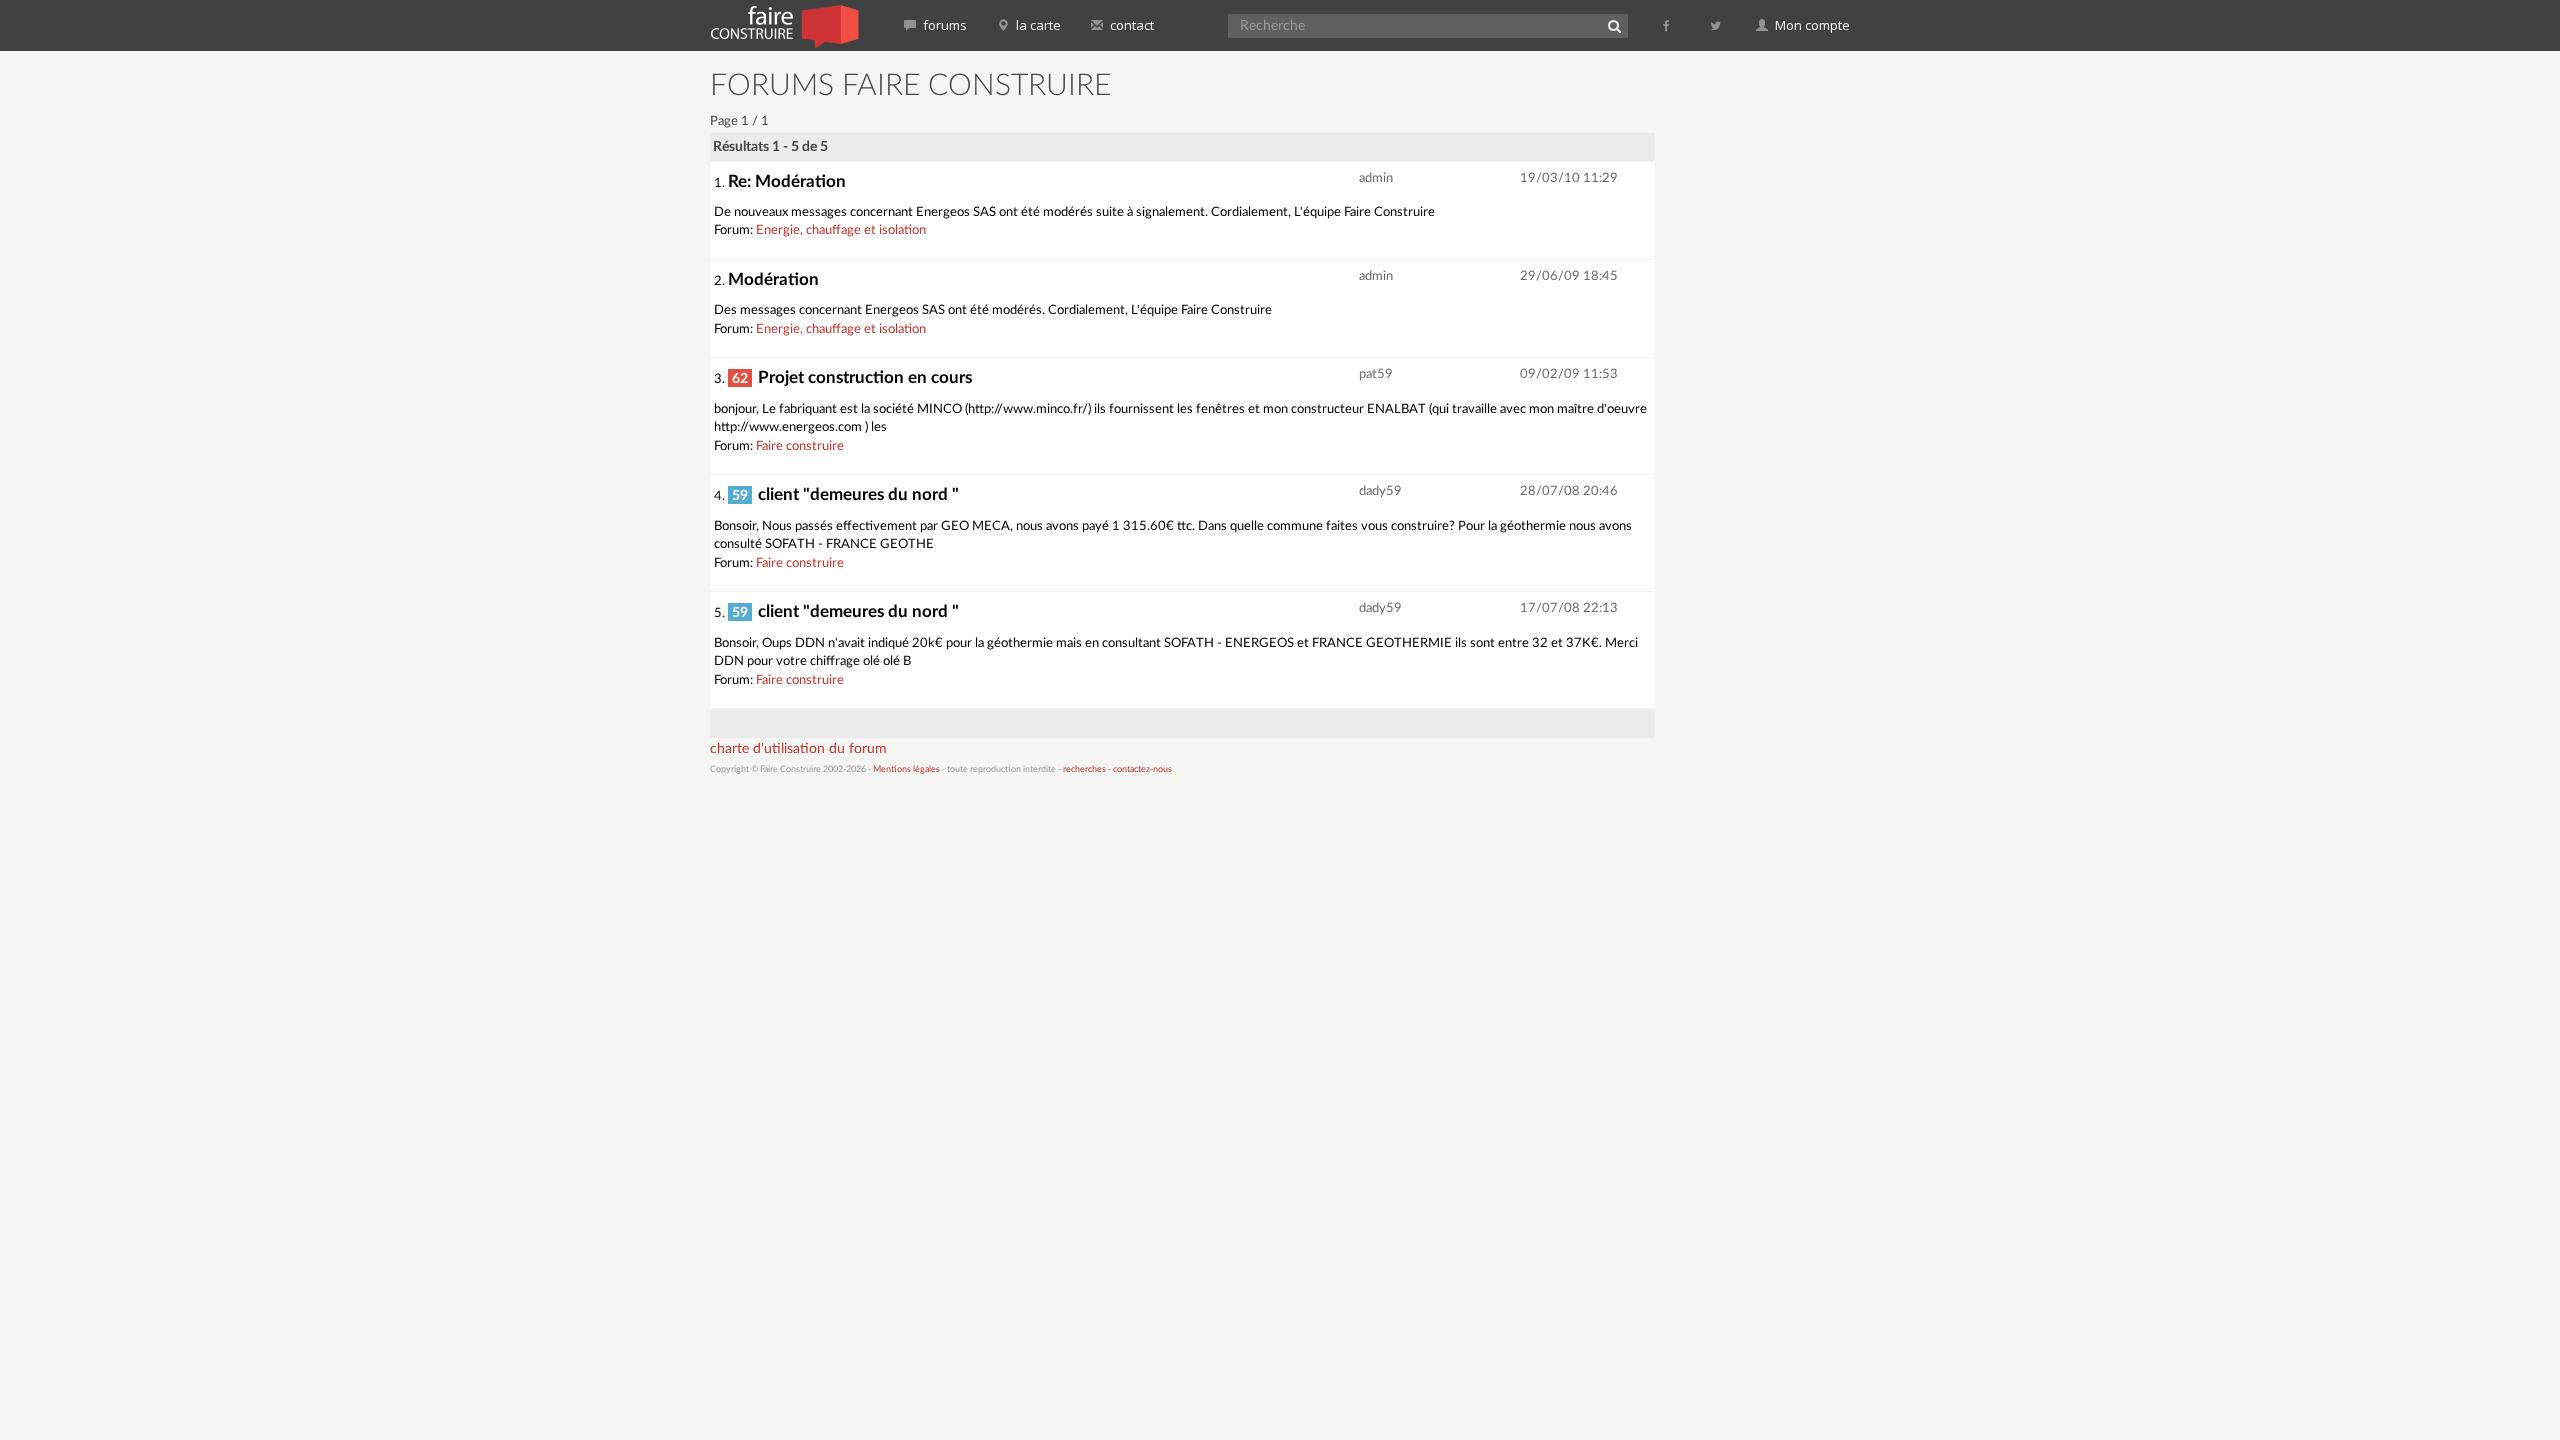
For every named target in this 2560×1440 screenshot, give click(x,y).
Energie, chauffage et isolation (841, 230)
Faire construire (800, 446)
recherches (1084, 769)
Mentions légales (906, 769)
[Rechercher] (1614, 26)
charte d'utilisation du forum (798, 749)
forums (943, 25)
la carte (1037, 25)
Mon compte (1811, 25)
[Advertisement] (1765, 370)
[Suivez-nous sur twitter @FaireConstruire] (1716, 25)
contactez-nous (1142, 769)
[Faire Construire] (783, 25)
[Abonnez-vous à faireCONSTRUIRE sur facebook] (1667, 25)
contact (1130, 25)
